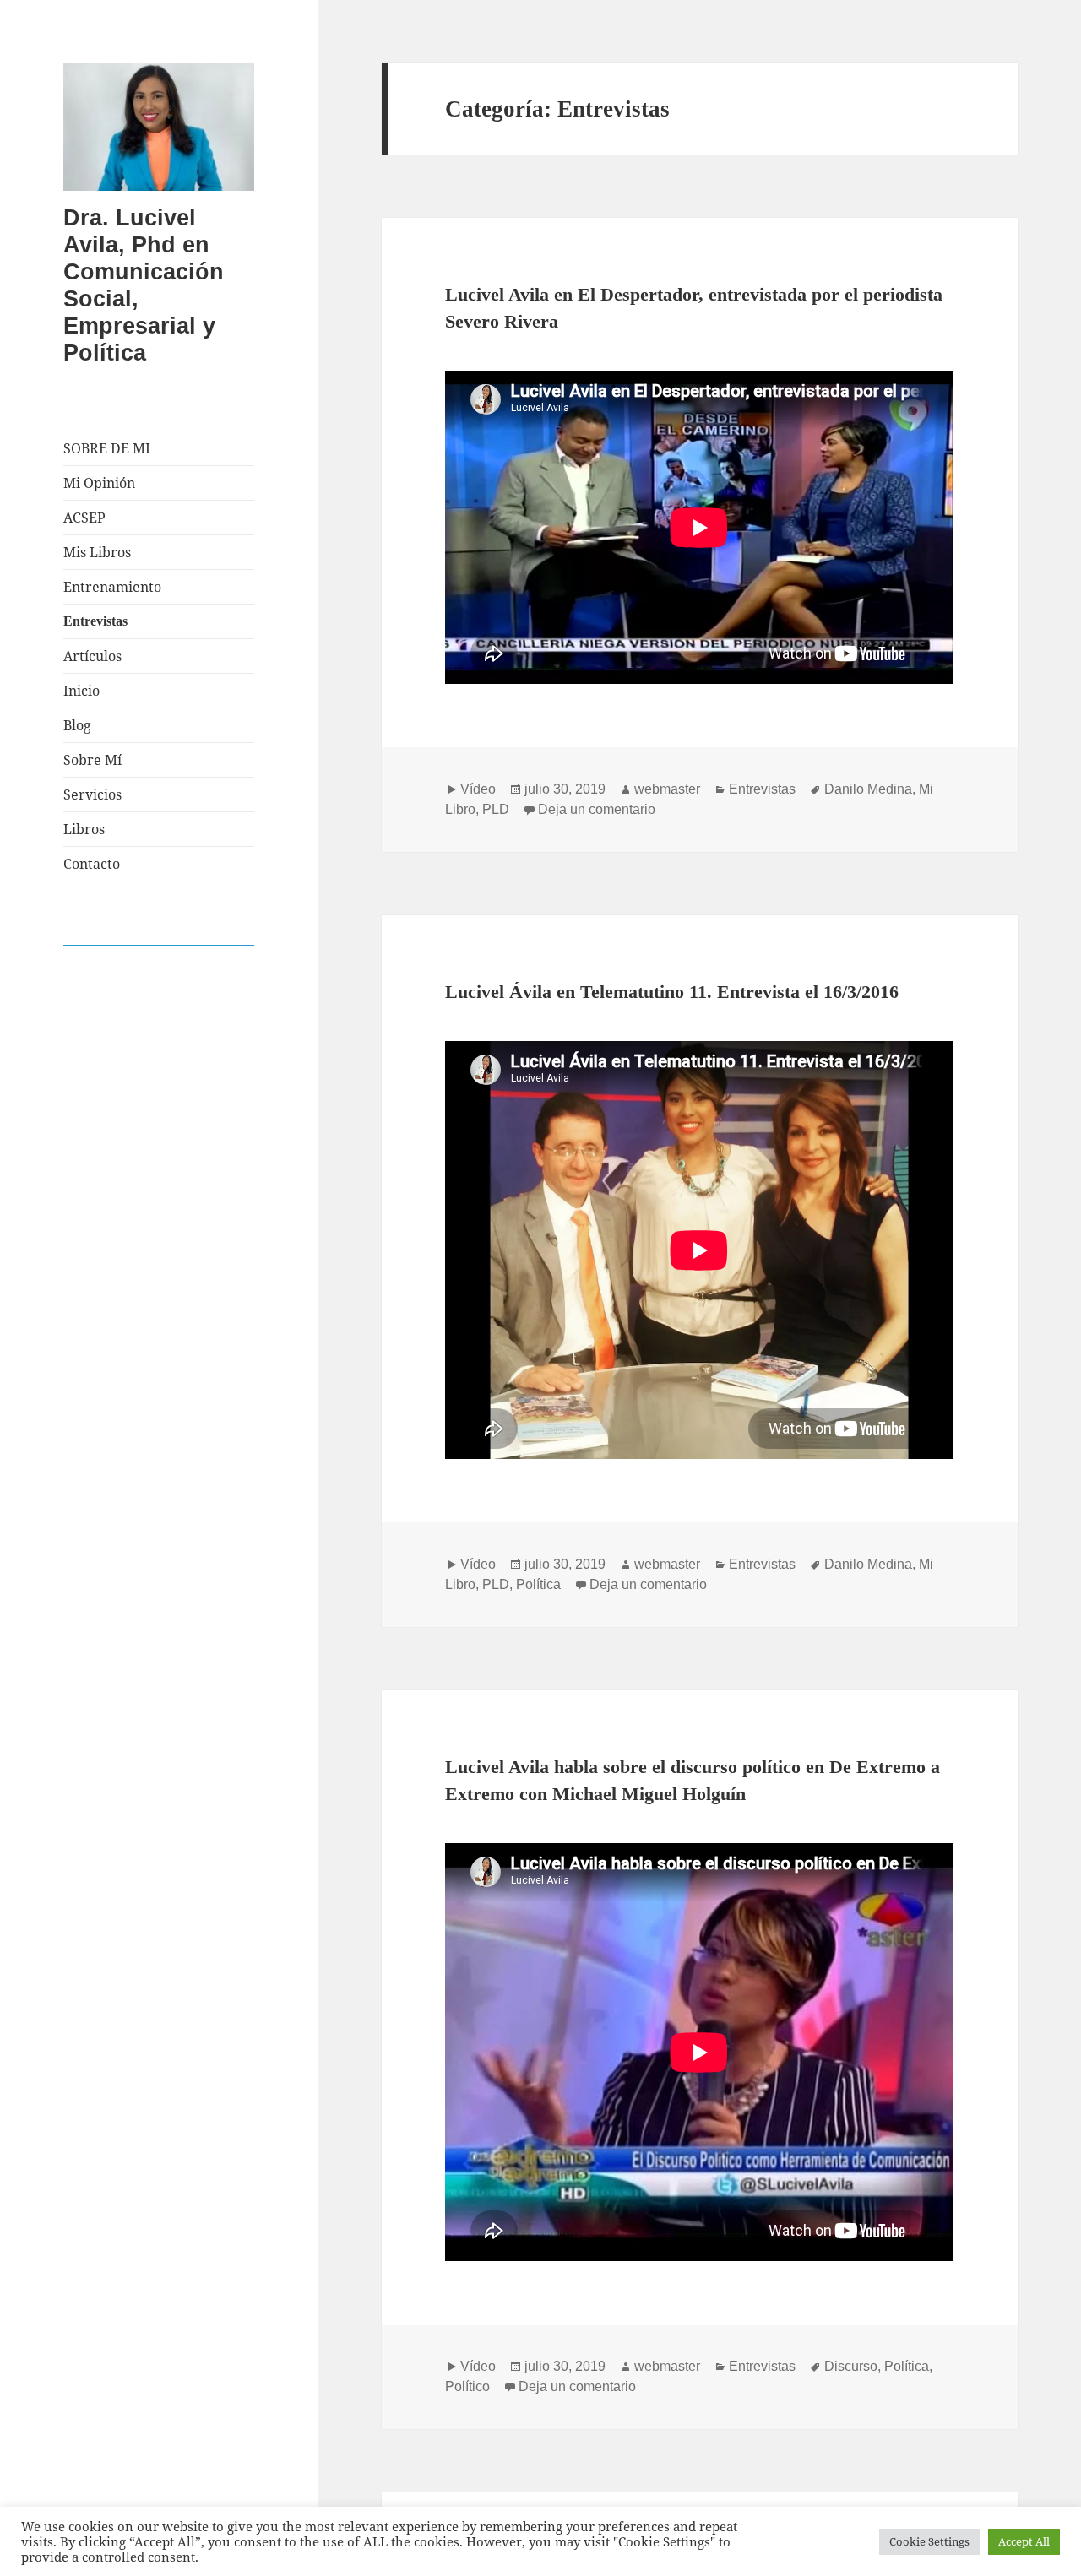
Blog (77, 725)
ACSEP (84, 518)
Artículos (92, 656)
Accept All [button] (1024, 2541)
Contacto (92, 864)
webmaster (667, 789)
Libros (84, 829)
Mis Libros (97, 552)
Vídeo (478, 789)
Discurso (851, 2366)
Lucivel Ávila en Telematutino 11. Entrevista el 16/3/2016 (672, 992)
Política (538, 1584)
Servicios (92, 794)
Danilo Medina (868, 789)
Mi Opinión (99, 483)
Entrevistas (95, 621)
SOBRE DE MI (107, 448)
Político (467, 2386)
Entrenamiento (112, 587)
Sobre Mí (92, 760)
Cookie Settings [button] (929, 2541)
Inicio (81, 691)
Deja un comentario (597, 809)
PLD (496, 809)
